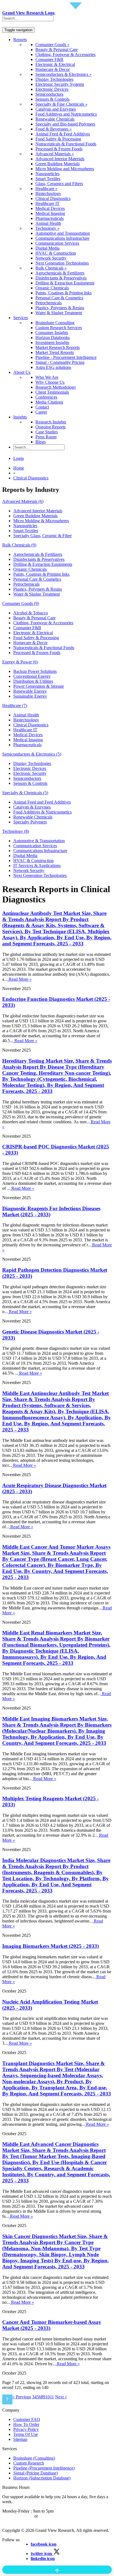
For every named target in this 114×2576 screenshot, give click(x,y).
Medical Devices (50, 208)
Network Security (51, 258)
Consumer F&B (49, 59)
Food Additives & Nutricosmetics (42, 812)
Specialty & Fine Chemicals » (61, 104)
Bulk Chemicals (19, 545)
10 (48, 2397)
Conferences (46, 397)
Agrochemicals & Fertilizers (60, 273)
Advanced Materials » (55, 154)
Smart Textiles (48, 179)
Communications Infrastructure (62, 238)
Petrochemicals (49, 303)
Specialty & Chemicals (25, 793)
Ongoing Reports (50, 427)
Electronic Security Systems (60, 84)
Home (19, 468)
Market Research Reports (58, 347)
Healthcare (15, 706)
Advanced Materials (23, 501)
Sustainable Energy (30, 696)
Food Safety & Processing (58, 139)
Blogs (41, 442)
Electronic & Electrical (55, 64)
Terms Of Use (26, 2434)
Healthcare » (46, 189)
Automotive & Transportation (39, 841)
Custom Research (29, 2463)
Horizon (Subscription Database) (42, 2478)
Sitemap (20, 2439)
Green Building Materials (58, 164)
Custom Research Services (59, 328)
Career (41, 412)
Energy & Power (20, 662)
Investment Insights (52, 342)
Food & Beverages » (54, 129)
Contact (42, 407)
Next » (61, 2397)
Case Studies (47, 432)
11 (52, 2397)
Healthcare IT (47, 203)
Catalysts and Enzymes (56, 109)
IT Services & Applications (37, 866)
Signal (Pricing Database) (36, 2473)
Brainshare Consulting (55, 323)
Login (19, 458)
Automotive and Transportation (63, 233)
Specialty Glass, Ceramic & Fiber (42, 536)
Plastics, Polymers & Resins (60, 308)
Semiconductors (49, 94)
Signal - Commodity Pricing (60, 362)
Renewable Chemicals (55, 119)
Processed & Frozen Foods (59, 149)
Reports (20, 40)
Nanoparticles (47, 174)
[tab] (57, 502)
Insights (20, 417)
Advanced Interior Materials (60, 159)
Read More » (20, 979)
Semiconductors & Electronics (32, 754)
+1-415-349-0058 (18, 2516)
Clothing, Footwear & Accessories (65, 54)
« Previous (22, 2397)
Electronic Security (30, 773)
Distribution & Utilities (33, 681)
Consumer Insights (52, 333)
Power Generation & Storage (39, 686)
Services (21, 318)
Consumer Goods (21, 603)
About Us (22, 372)
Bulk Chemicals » (51, 268)
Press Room (46, 437)
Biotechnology (48, 194)
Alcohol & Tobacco (31, 613)
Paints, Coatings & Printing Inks (64, 293)
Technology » (47, 228)
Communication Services (57, 243)
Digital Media (47, 248)
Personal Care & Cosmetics (59, 298)
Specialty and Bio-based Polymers (65, 124)
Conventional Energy (32, 676)
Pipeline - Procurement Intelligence (66, 357)
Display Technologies (54, 79)
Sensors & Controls (52, 99)
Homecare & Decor (53, 69)
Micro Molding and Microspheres (65, 169)
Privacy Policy (26, 2429)
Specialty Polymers (30, 822)
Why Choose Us (50, 382)
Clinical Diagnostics (53, 198)
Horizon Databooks (53, 338)
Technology (16, 831)
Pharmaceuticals (50, 218)
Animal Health (48, 223)
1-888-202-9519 (53, 2516)
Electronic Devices (52, 89)
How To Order (26, 2424)
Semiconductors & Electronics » (64, 74)
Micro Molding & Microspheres (41, 521)
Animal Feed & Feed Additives (63, 134)
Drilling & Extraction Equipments (65, 283)
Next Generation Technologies (62, 263)
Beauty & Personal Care (57, 50)
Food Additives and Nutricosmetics (66, 114)
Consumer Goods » (52, 45)
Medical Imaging (50, 213)
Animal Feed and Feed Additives (42, 802)
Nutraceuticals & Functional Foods (66, 144)
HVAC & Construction (56, 253)
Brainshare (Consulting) (34, 2458)
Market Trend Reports (55, 352)
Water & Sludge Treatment (59, 313)
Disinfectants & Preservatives (61, 278)
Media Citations (49, 402)
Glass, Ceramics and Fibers (59, 184)
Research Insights (51, 422)
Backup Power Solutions (35, 671)
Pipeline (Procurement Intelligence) (44, 2468)
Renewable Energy (30, 691)
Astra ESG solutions (53, 367)
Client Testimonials (52, 392)
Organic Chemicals (52, 288)
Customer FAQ (27, 2419)
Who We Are (47, 377)
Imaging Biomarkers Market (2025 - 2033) (50, 1946)
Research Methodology (56, 387)
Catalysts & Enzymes (32, 807)
